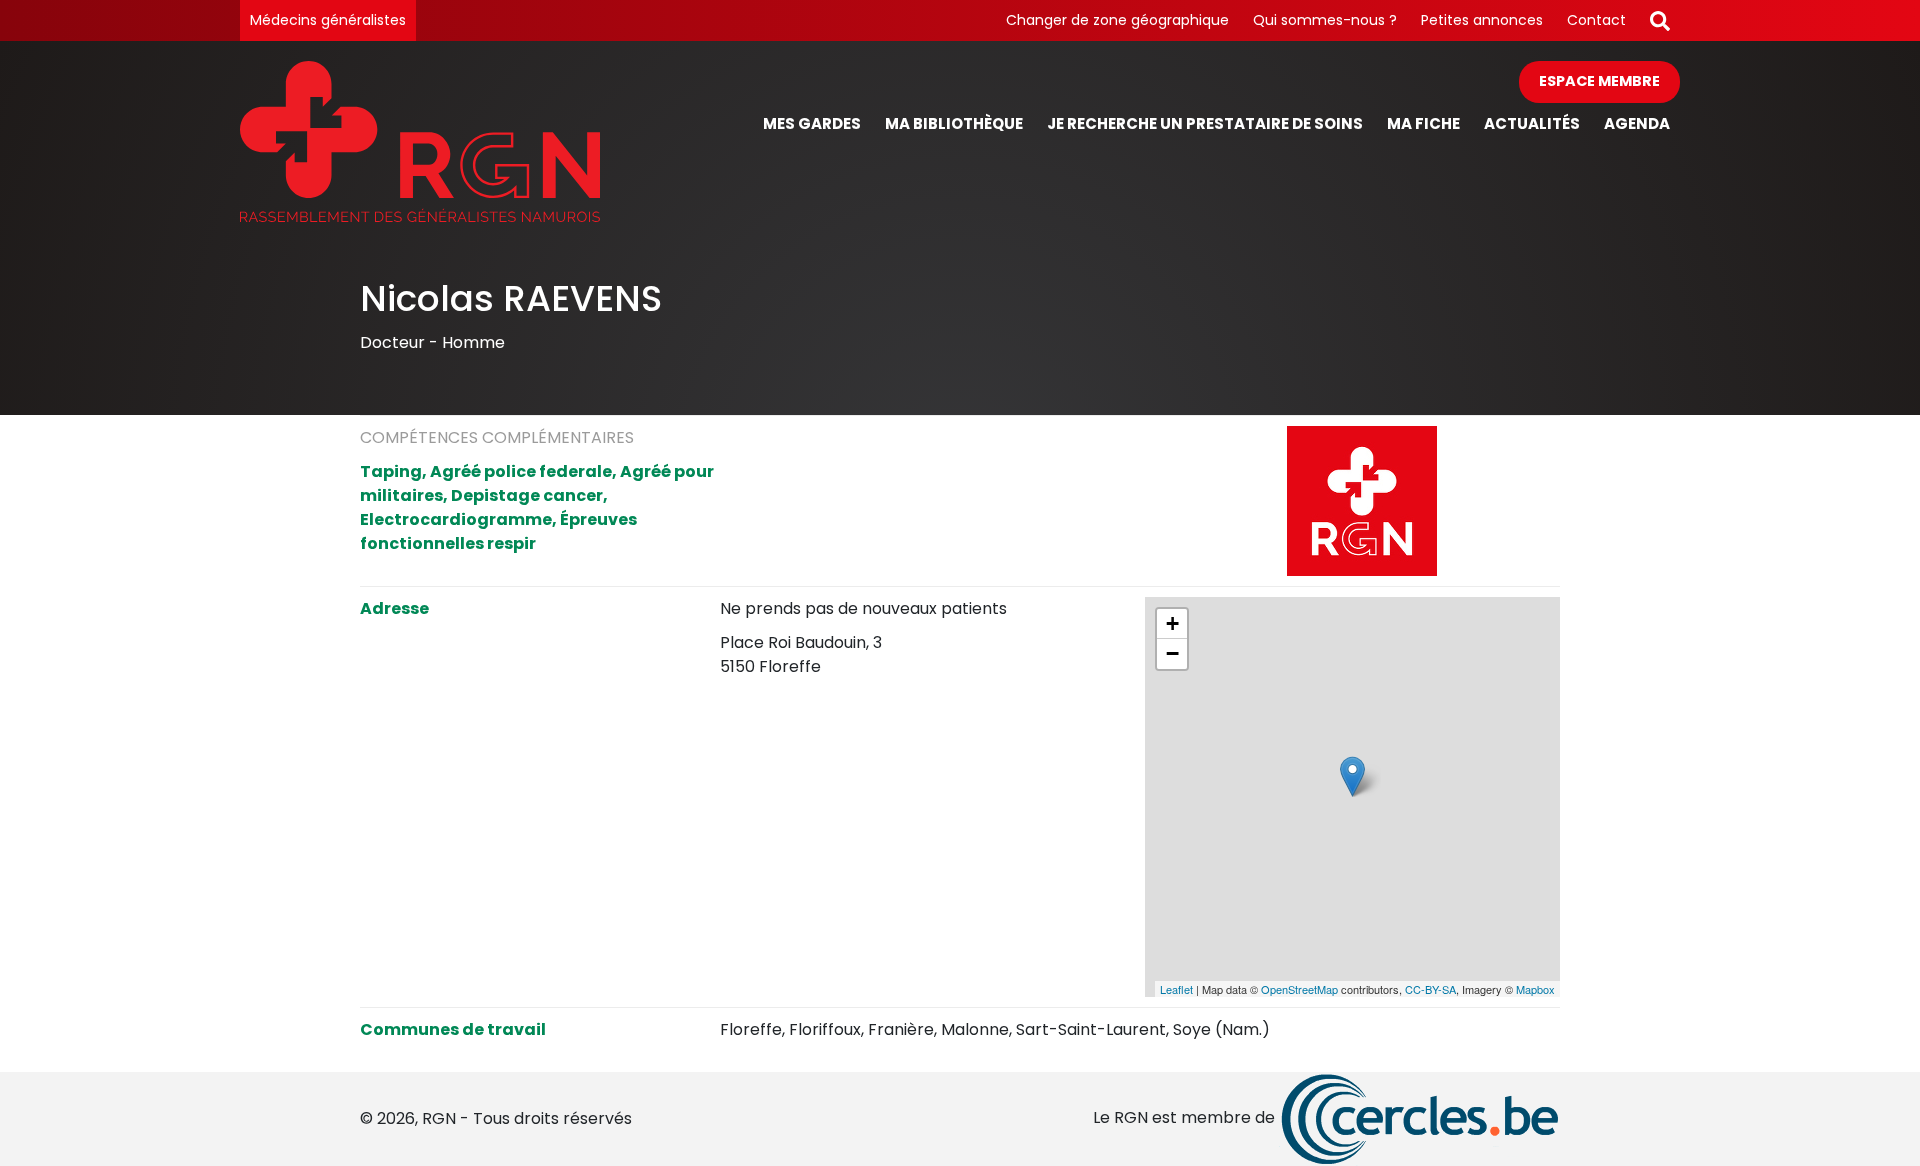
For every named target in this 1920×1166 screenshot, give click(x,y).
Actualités (1532, 123)
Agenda (1637, 123)
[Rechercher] (1660, 20)
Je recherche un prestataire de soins (1205, 123)
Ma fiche (1423, 123)
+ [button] (1172, 623)
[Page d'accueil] (420, 141)
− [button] (1172, 653)
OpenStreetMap (1299, 989)
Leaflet (1176, 989)
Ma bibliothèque (954, 123)
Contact (1596, 20)
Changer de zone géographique (1117, 20)
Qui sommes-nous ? (1325, 20)
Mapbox (1535, 989)
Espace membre (1599, 81)
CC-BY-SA (1430, 989)
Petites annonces (1482, 20)
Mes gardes (812, 123)
